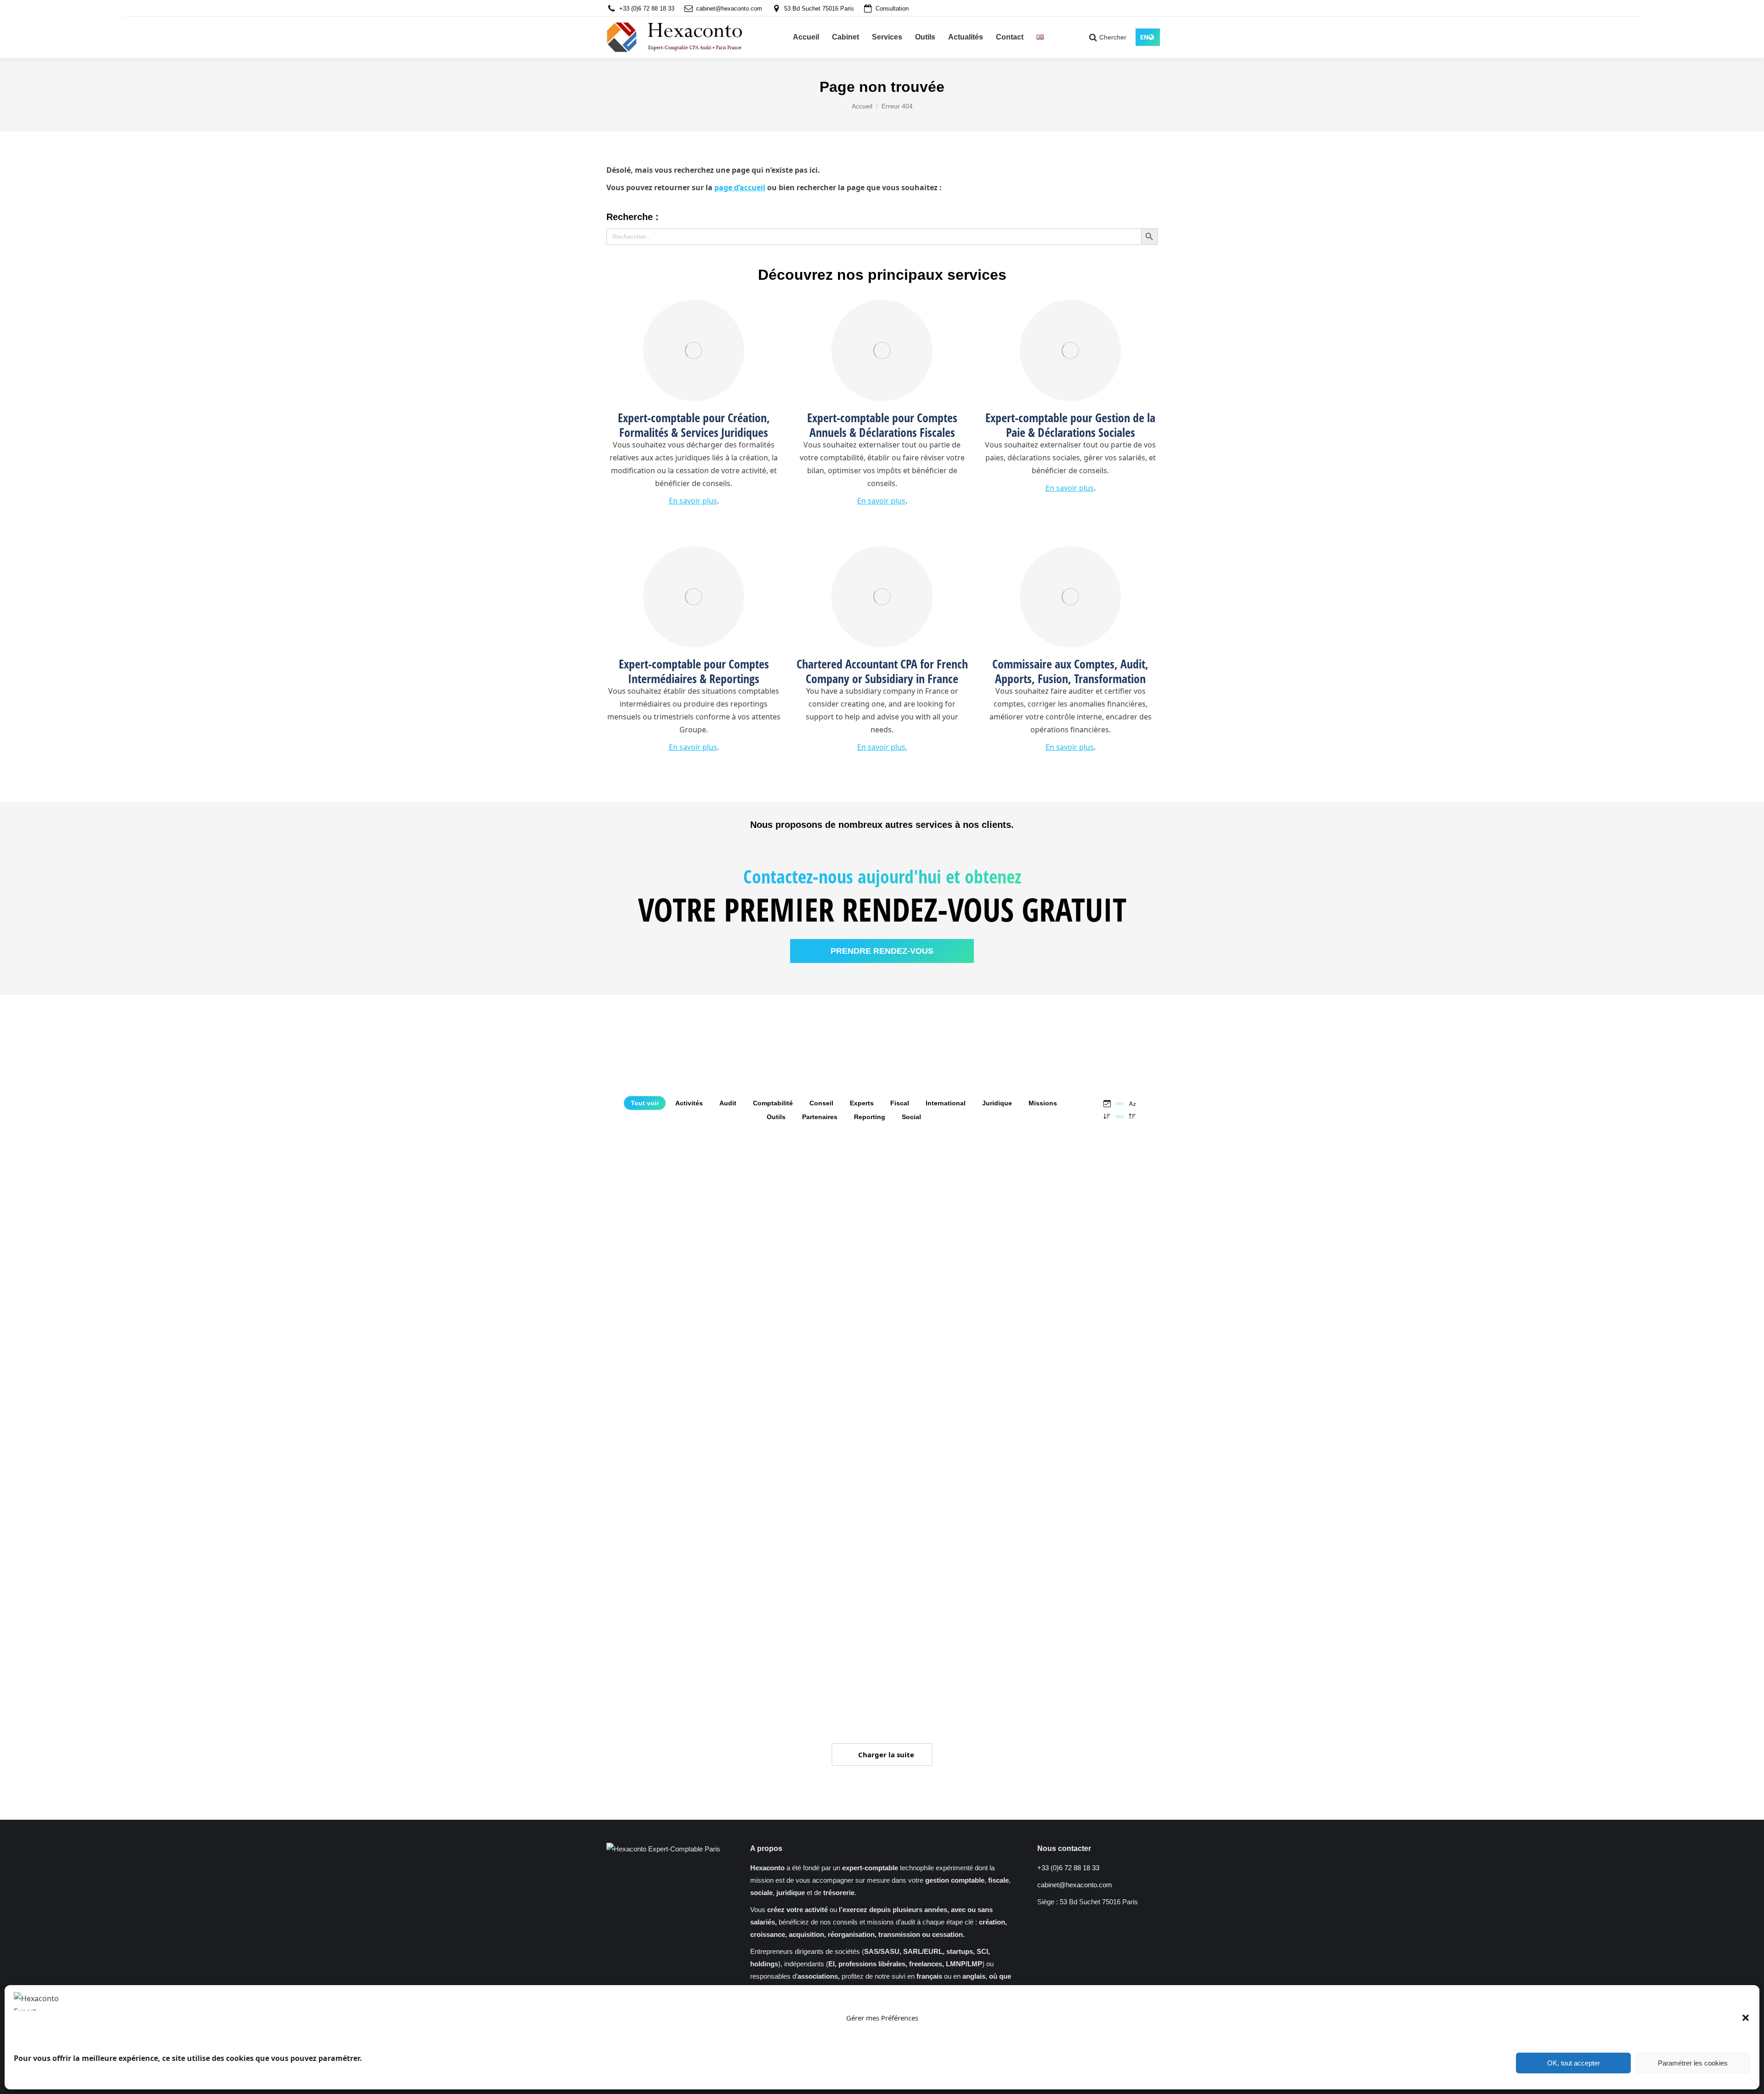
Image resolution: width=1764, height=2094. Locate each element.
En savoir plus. (882, 747)
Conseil (821, 1103)
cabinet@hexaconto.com (729, 8)
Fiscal (900, 1103)
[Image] (694, 351)
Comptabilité (773, 1103)
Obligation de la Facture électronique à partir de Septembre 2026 (659, 1299)
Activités (689, 1103)
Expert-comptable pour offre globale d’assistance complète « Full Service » (668, 1596)
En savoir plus (693, 501)
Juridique (997, 1103)
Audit (728, 1103)
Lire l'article (624, 1422)
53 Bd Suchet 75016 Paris (819, 8)
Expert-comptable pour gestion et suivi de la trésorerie (1081, 1596)
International (946, 1103)
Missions (1043, 1103)
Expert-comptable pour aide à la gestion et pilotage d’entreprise (1091, 1299)
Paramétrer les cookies (1693, 2063)
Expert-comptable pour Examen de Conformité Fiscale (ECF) (939, 1596)
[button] (1746, 2018)
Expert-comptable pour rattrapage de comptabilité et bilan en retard (811, 1299)
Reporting (870, 1117)
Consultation (892, 8)
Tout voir (645, 1103)
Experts (862, 1103)
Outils (776, 1117)
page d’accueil (740, 187)
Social (911, 1117)
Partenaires (820, 1117)
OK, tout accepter (1574, 2063)
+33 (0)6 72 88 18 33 (647, 8)
